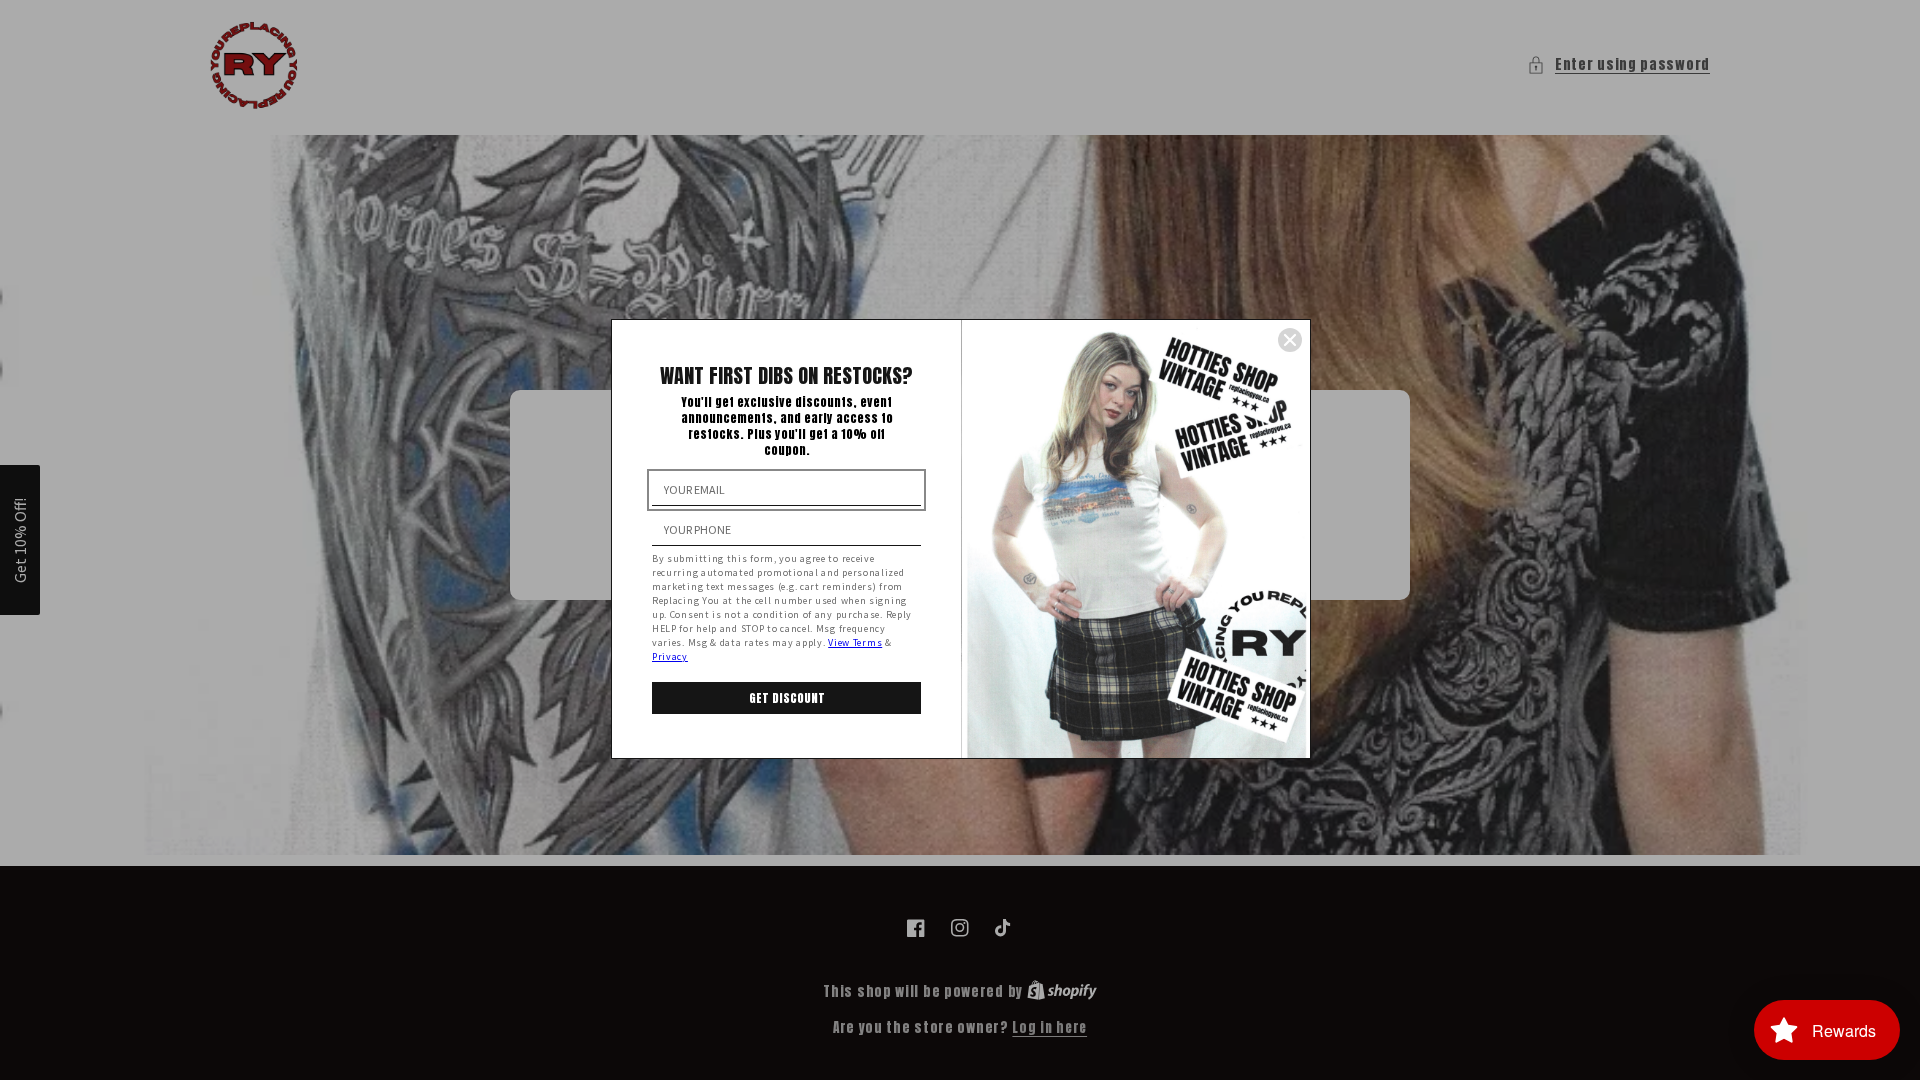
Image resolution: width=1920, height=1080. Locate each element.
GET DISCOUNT (787, 698)
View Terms (855, 642)
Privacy (670, 656)
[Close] (1290, 340)
